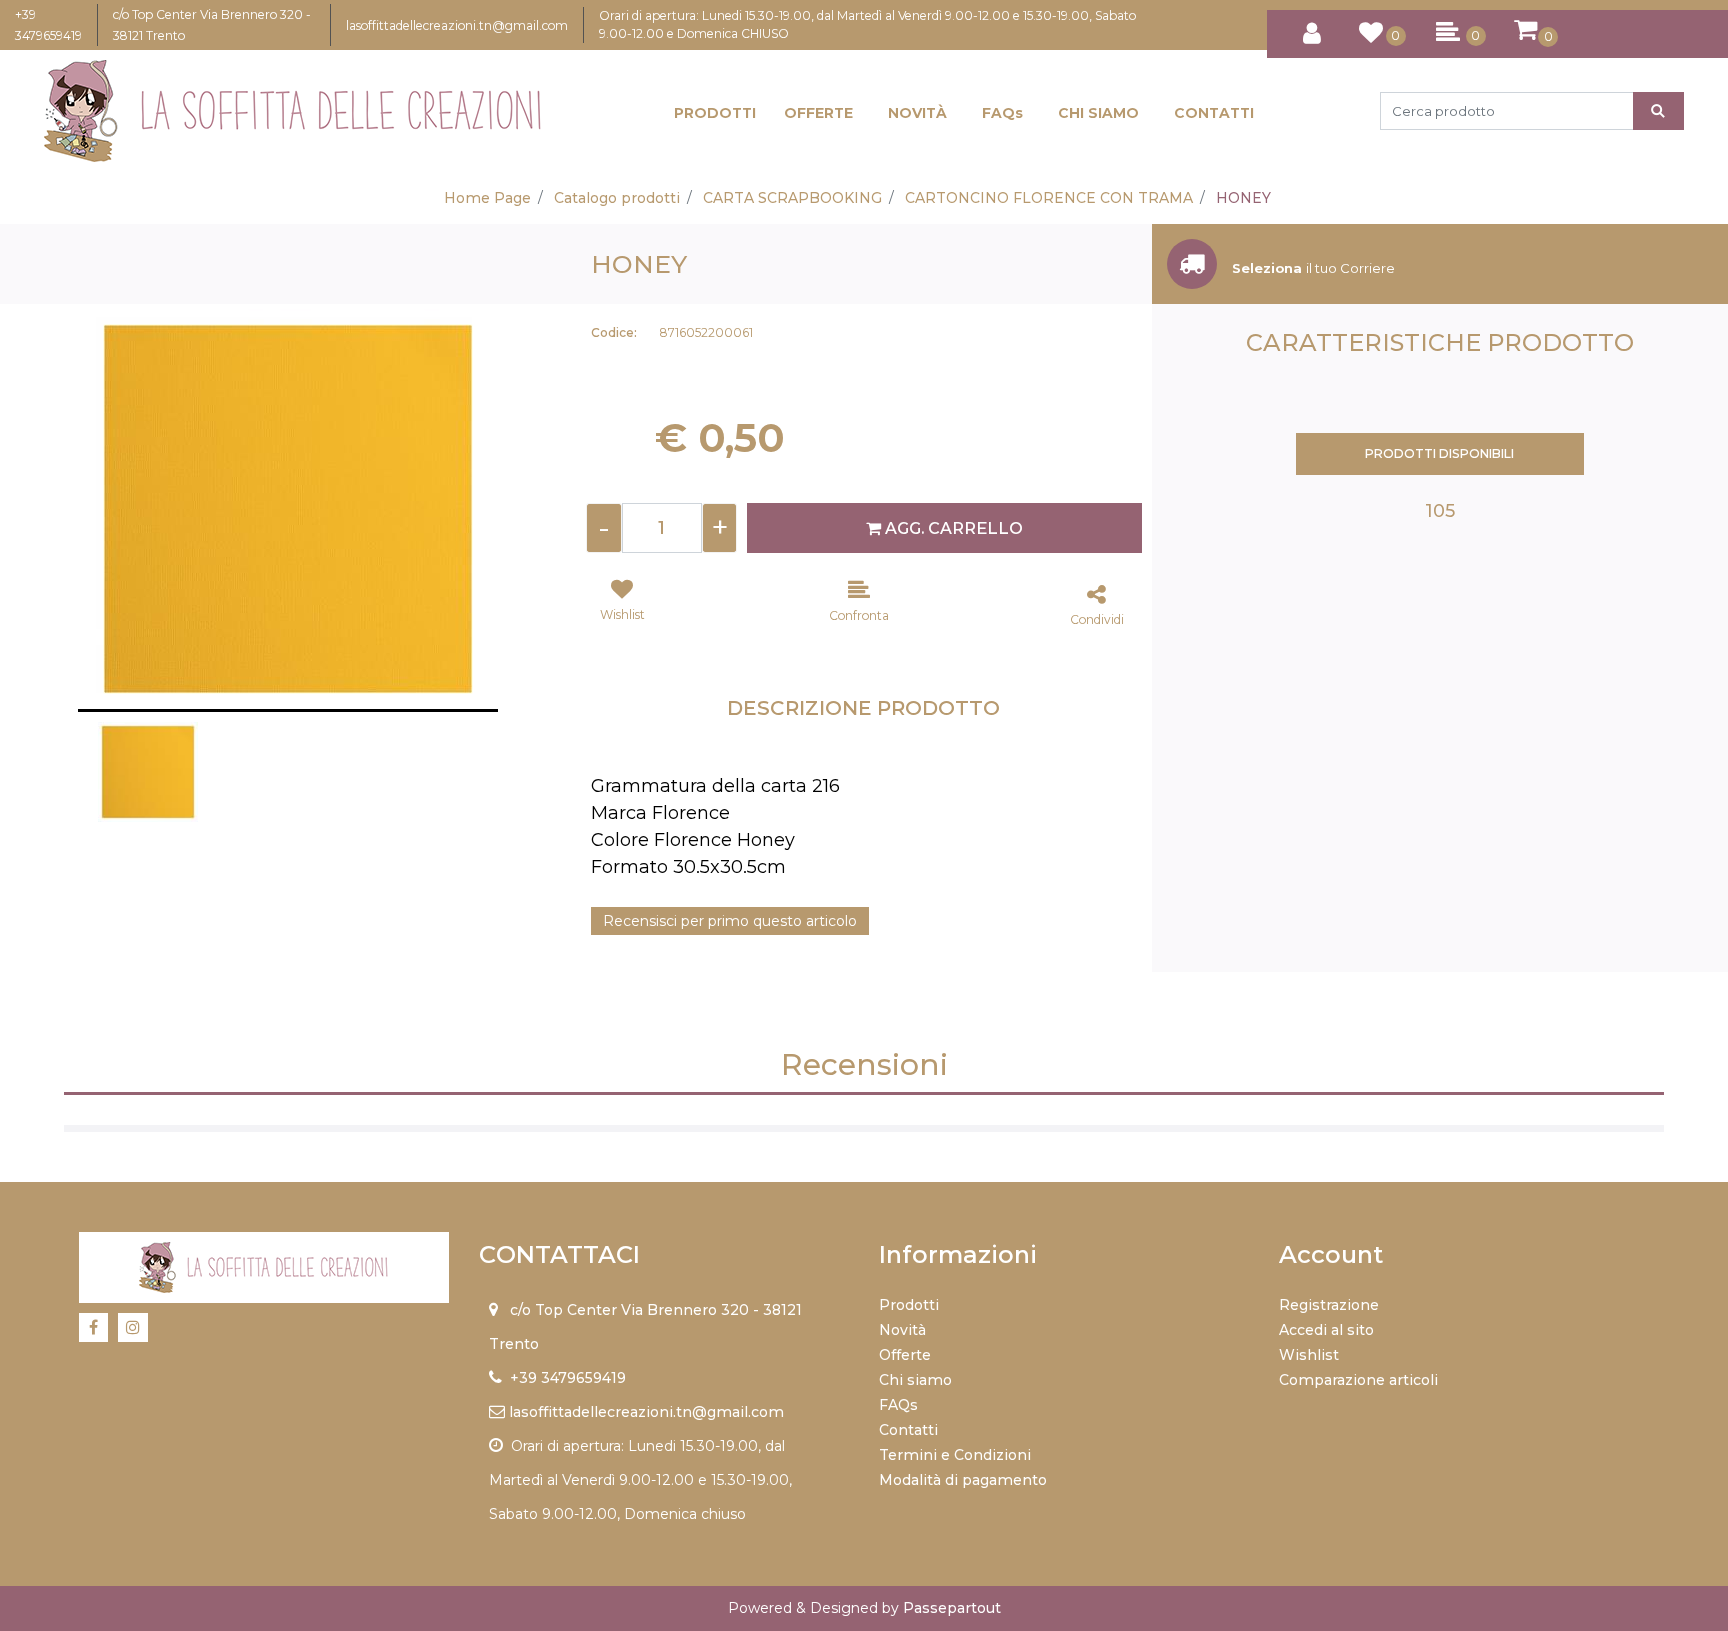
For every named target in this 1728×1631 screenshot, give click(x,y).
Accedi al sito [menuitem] (1326, 1330)
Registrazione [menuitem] (1329, 1305)
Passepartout (952, 1608)
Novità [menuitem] (902, 1330)
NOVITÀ (917, 113)
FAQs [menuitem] (898, 1405)
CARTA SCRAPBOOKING (792, 198)
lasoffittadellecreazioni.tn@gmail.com (457, 25)
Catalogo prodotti (617, 198)
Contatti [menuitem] (908, 1430)
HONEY (1243, 198)
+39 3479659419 (568, 1378)
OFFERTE (818, 113)
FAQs (1002, 113)
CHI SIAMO (1098, 113)
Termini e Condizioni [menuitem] (955, 1455)
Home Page (487, 198)
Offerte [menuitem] (905, 1355)
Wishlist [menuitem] (1309, 1355)
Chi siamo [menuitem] (915, 1380)
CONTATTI (1214, 113)
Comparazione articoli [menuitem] (1358, 1380)
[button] (1658, 111)
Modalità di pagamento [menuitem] (963, 1480)
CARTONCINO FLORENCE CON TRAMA (1049, 198)
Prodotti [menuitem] (909, 1305)
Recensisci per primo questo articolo (730, 921)
